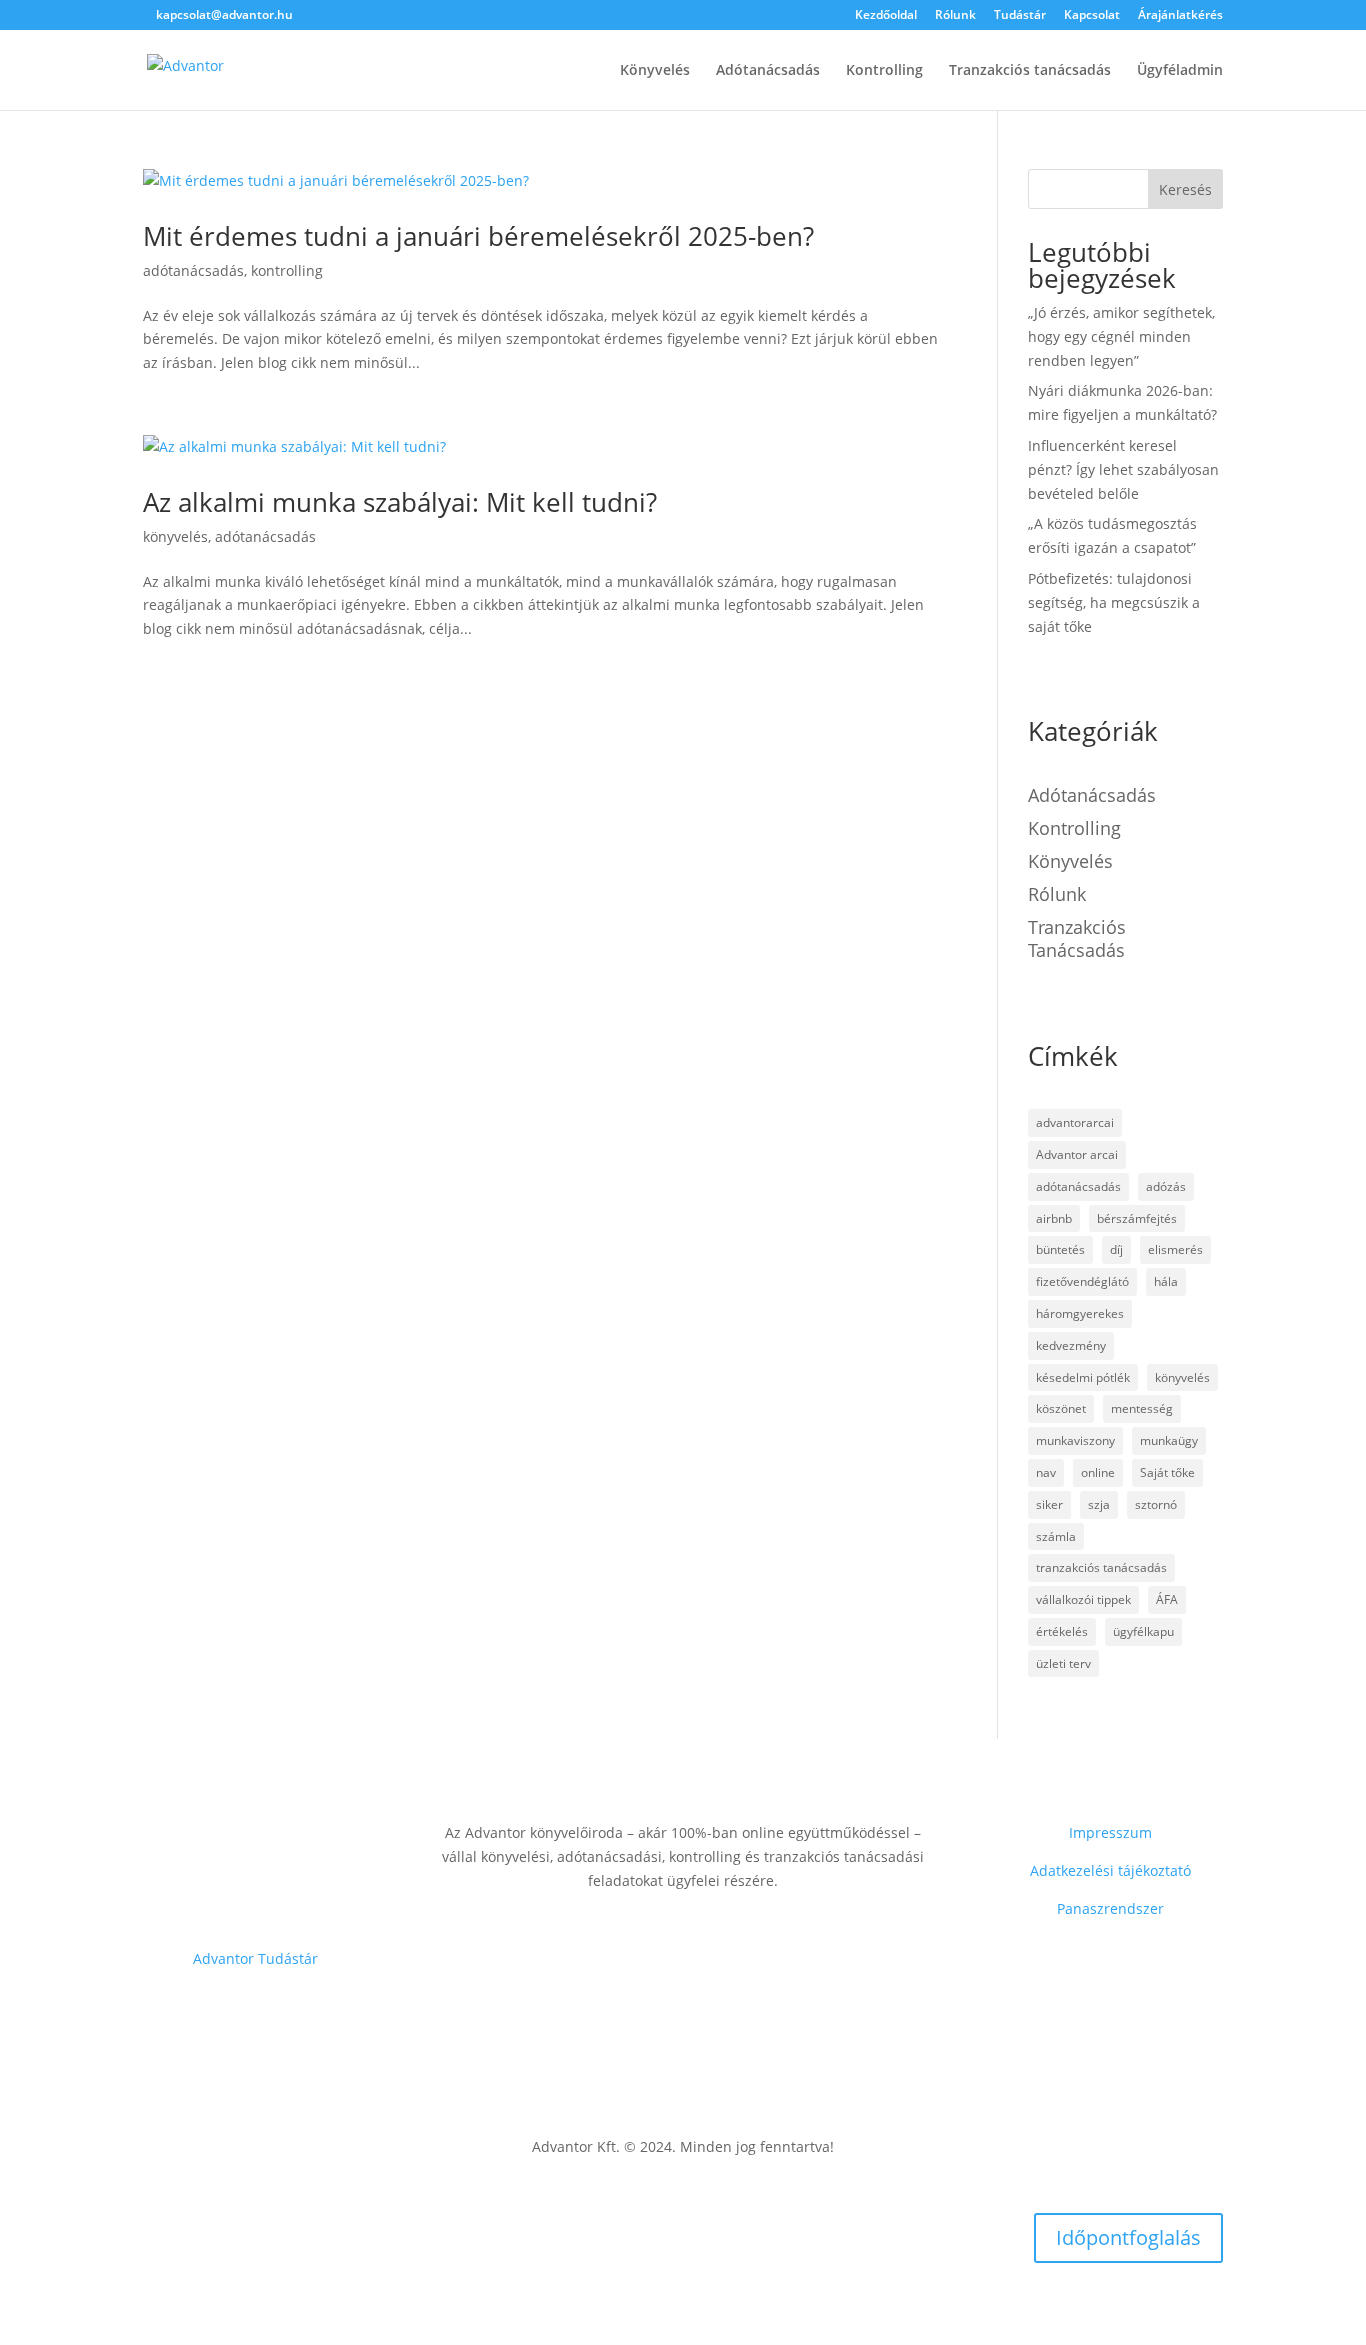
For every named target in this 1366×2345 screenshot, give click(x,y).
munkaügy (1169, 1440)
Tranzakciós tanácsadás (1030, 71)
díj (1116, 1249)
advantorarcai (1075, 1122)
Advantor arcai (1077, 1154)
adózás (1166, 1186)
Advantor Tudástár (255, 1958)
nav (1046, 1472)
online (1098, 1472)
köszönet (1061, 1408)
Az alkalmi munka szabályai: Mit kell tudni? (400, 502)
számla (1056, 1536)
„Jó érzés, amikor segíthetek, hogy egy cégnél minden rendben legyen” (1121, 336)
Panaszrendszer (1110, 1908)
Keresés (1185, 189)
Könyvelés (655, 71)
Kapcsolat (1092, 16)
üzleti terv (1063, 1663)
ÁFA (1167, 1599)
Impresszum (1110, 1832)
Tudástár (1020, 16)
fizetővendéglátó (1082, 1281)
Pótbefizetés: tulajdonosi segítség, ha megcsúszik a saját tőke (1114, 602)
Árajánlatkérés (1180, 16)
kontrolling (287, 270)
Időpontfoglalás (1128, 2237)
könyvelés (175, 536)
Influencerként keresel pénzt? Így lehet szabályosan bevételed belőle (1123, 469)
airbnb (1054, 1218)
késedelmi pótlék (1083, 1377)
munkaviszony (1075, 1440)
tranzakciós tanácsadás (1077, 939)
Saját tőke (1167, 1472)
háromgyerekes (1080, 1313)
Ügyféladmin (1180, 71)
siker (1049, 1504)
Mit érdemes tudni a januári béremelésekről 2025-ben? (478, 236)
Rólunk (955, 16)
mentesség (1142, 1408)
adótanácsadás (193, 270)
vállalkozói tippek (1083, 1599)
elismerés (1175, 1249)
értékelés (1062, 1631)
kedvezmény (1071, 1345)
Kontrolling (884, 71)
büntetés (1060, 1249)
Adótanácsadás (768, 71)
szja (1099, 1504)
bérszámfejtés (1137, 1218)
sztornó (1156, 1504)
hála (1166, 1281)
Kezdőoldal (886, 16)
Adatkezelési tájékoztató (1110, 1870)
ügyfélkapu (1143, 1631)
